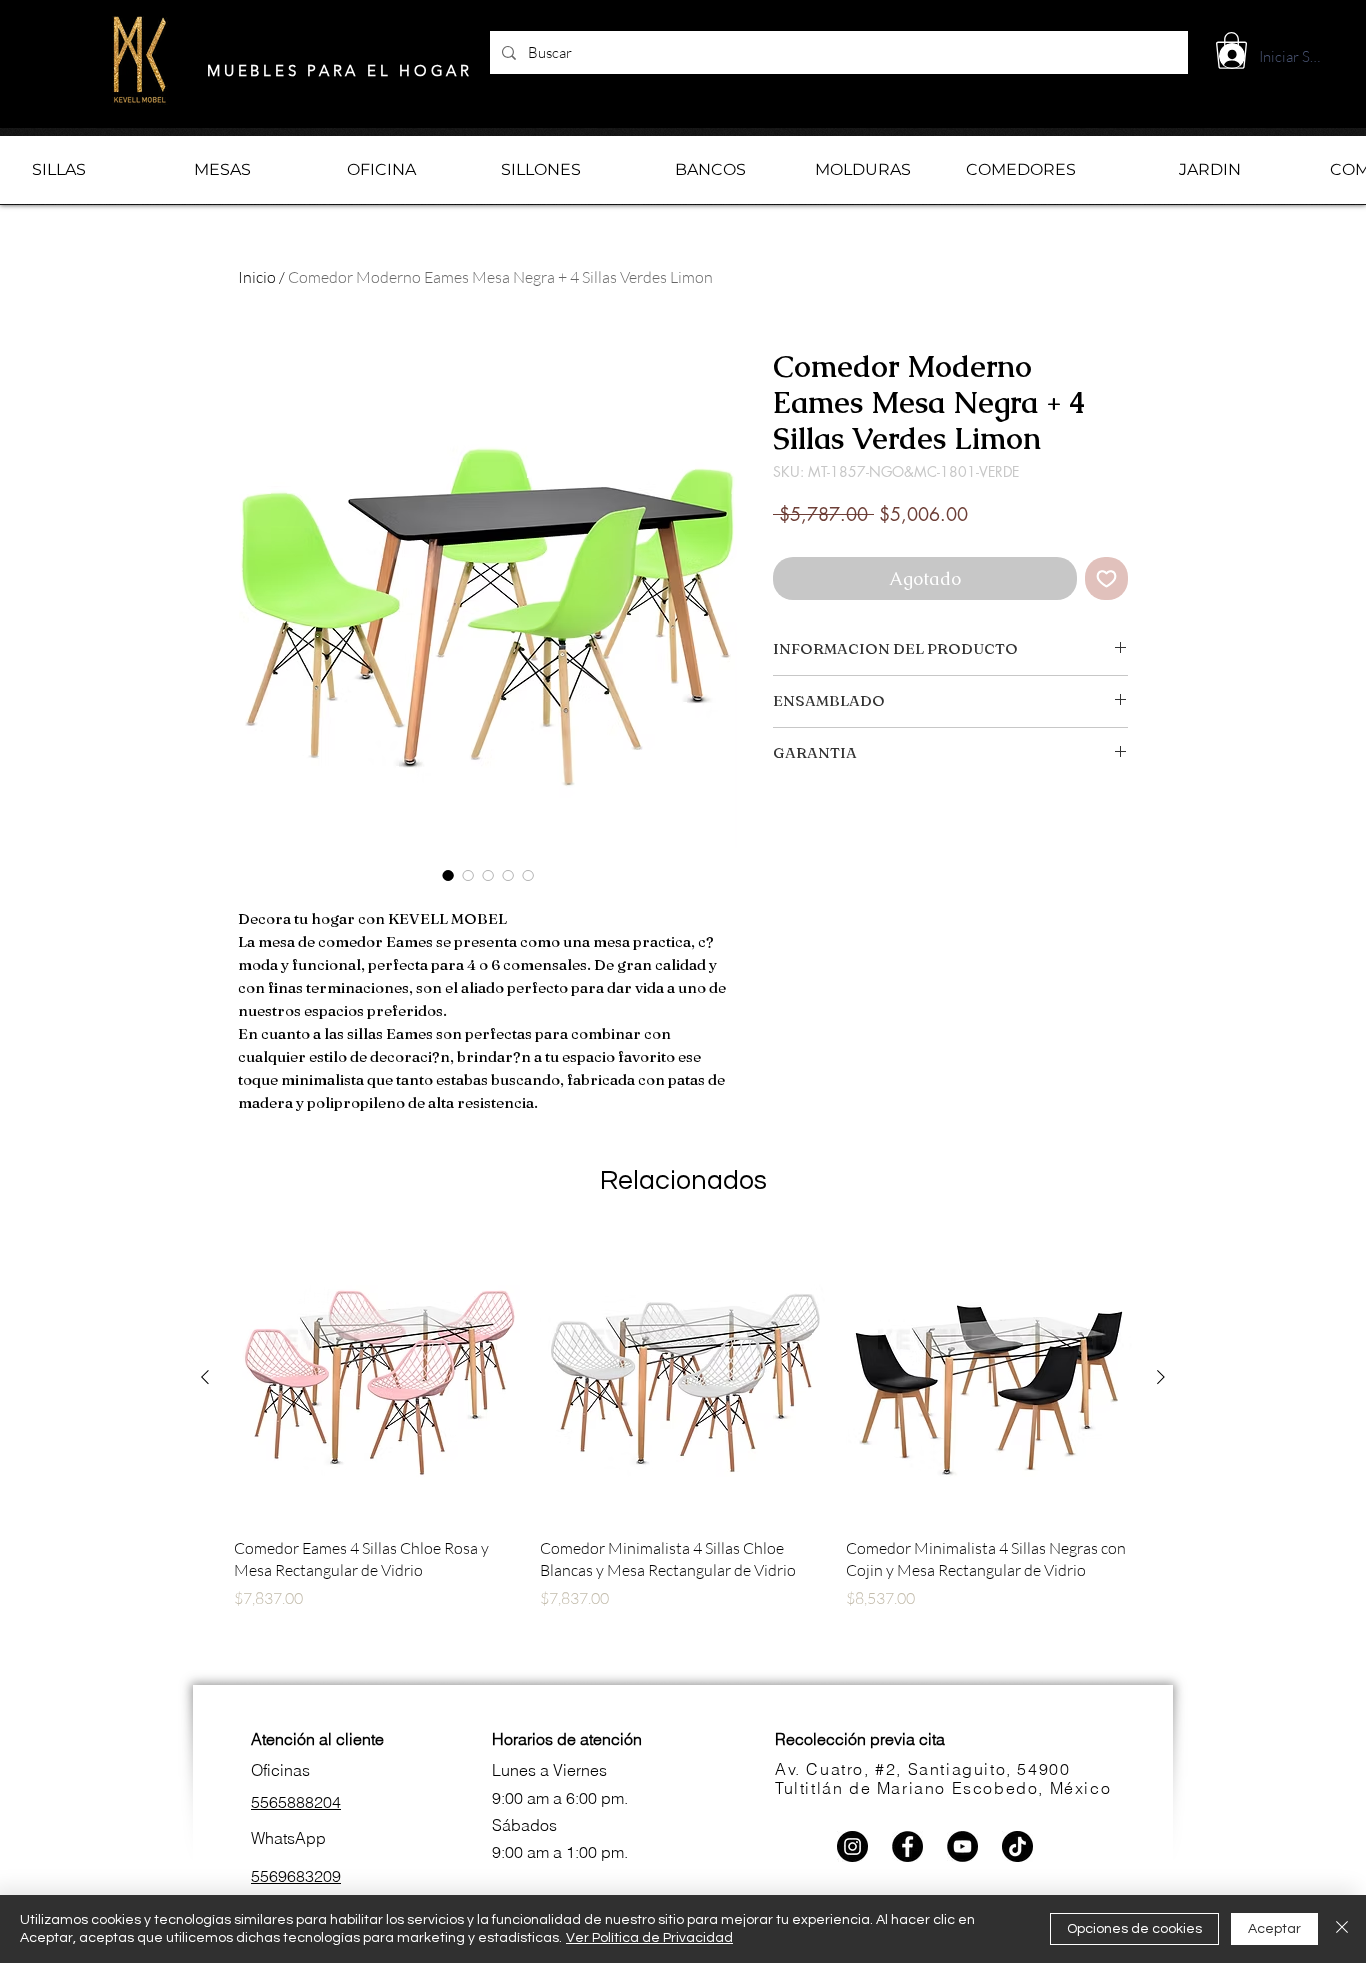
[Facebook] (907, 1846)
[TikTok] (1017, 1846)
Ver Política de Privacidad (649, 1938)
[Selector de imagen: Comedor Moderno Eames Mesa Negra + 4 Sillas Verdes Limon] (448, 875)
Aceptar (1274, 1929)
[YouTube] (962, 1846)
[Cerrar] (1342, 1929)
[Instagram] (852, 1846)
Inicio (257, 277)
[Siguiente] (1161, 1377)
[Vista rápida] (377, 1378)
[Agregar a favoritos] (1106, 578)
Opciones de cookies (1134, 1929)
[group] (683, 1456)
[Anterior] (205, 1377)
